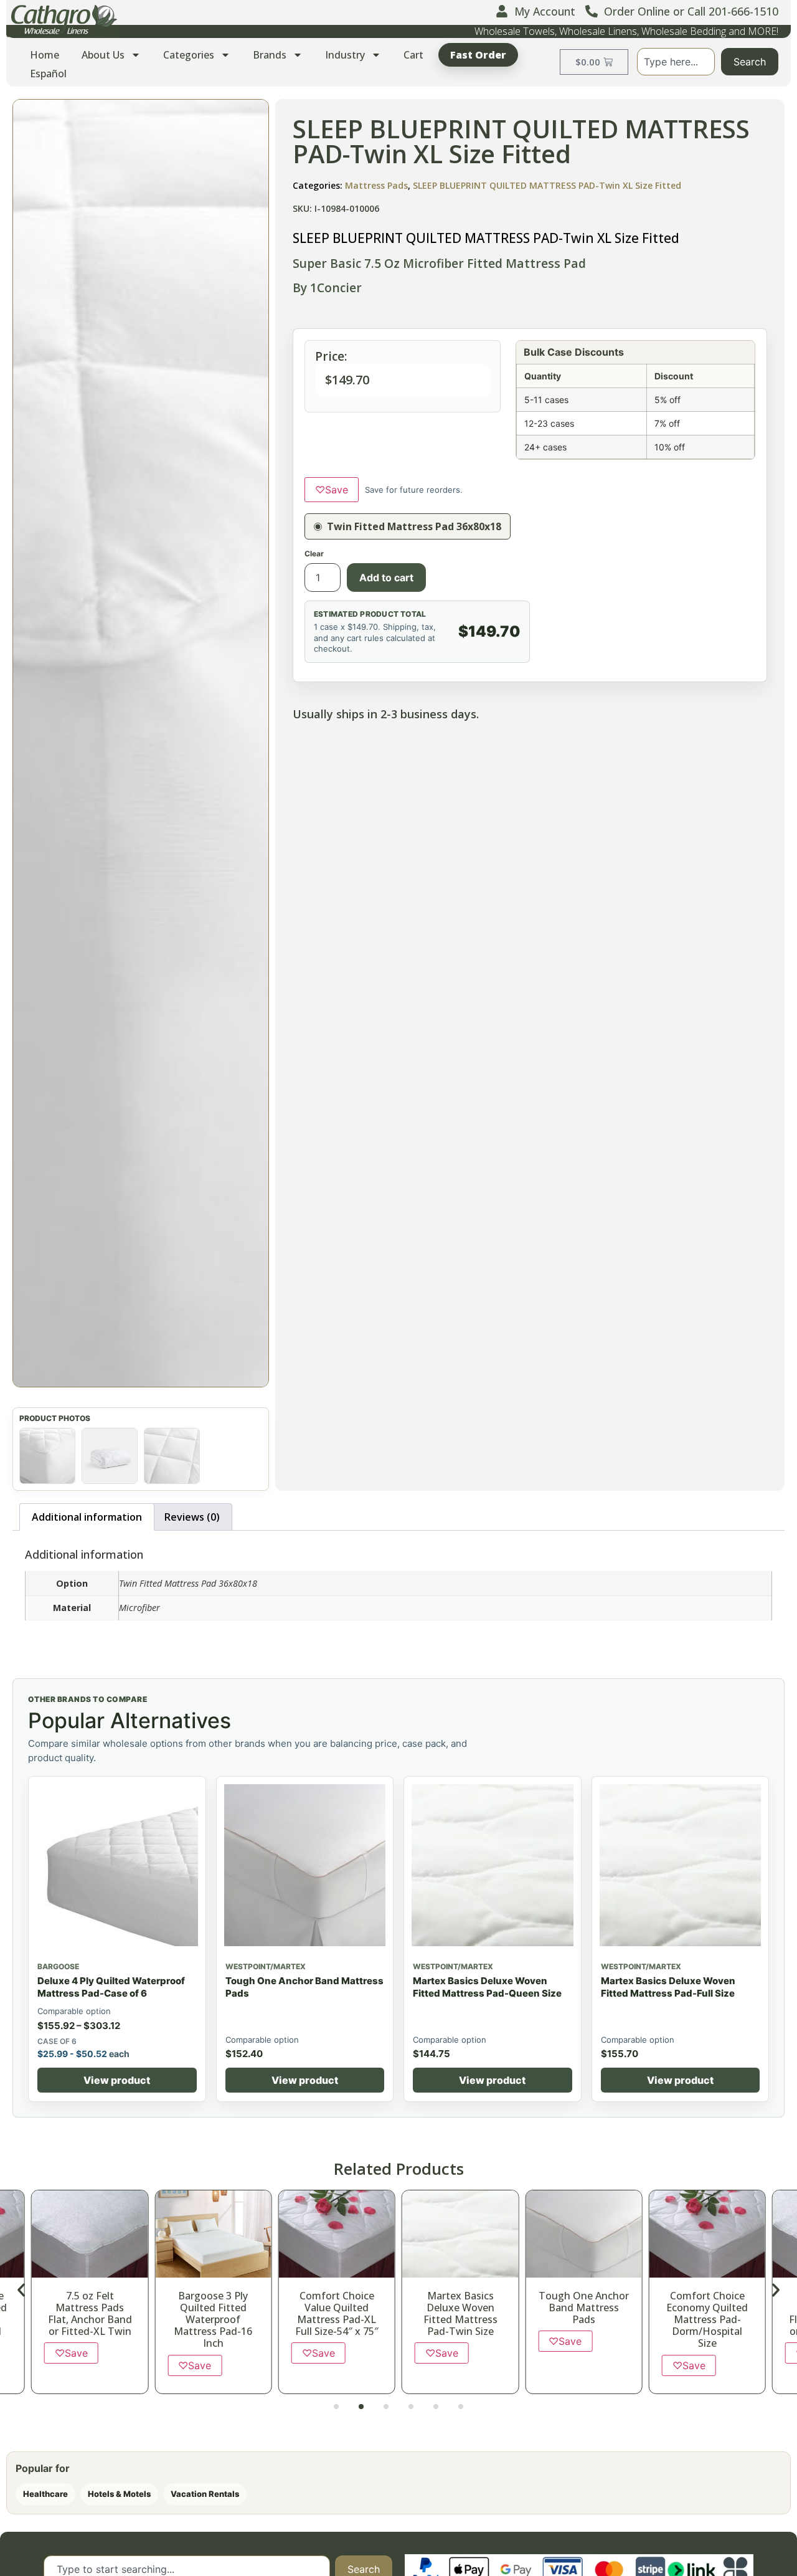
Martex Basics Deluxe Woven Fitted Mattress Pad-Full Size (668, 1987)
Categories (189, 55)
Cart (413, 55)
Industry (345, 55)
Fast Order (478, 55)
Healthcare (45, 2494)
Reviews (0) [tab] (192, 1517)
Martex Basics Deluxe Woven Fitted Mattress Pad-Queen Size (487, 1987)
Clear (314, 554)
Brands (270, 55)
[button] (141, 743)
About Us (103, 55)
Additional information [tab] (87, 1517)
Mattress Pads (376, 185)
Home (45, 55)
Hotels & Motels (119, 2494)
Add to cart (386, 577)
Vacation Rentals (205, 2494)
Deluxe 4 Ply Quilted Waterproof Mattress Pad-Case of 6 (111, 1987)
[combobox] (676, 62)
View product (117, 2080)
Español (48, 74)
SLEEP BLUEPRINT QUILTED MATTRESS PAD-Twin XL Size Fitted (547, 185)
